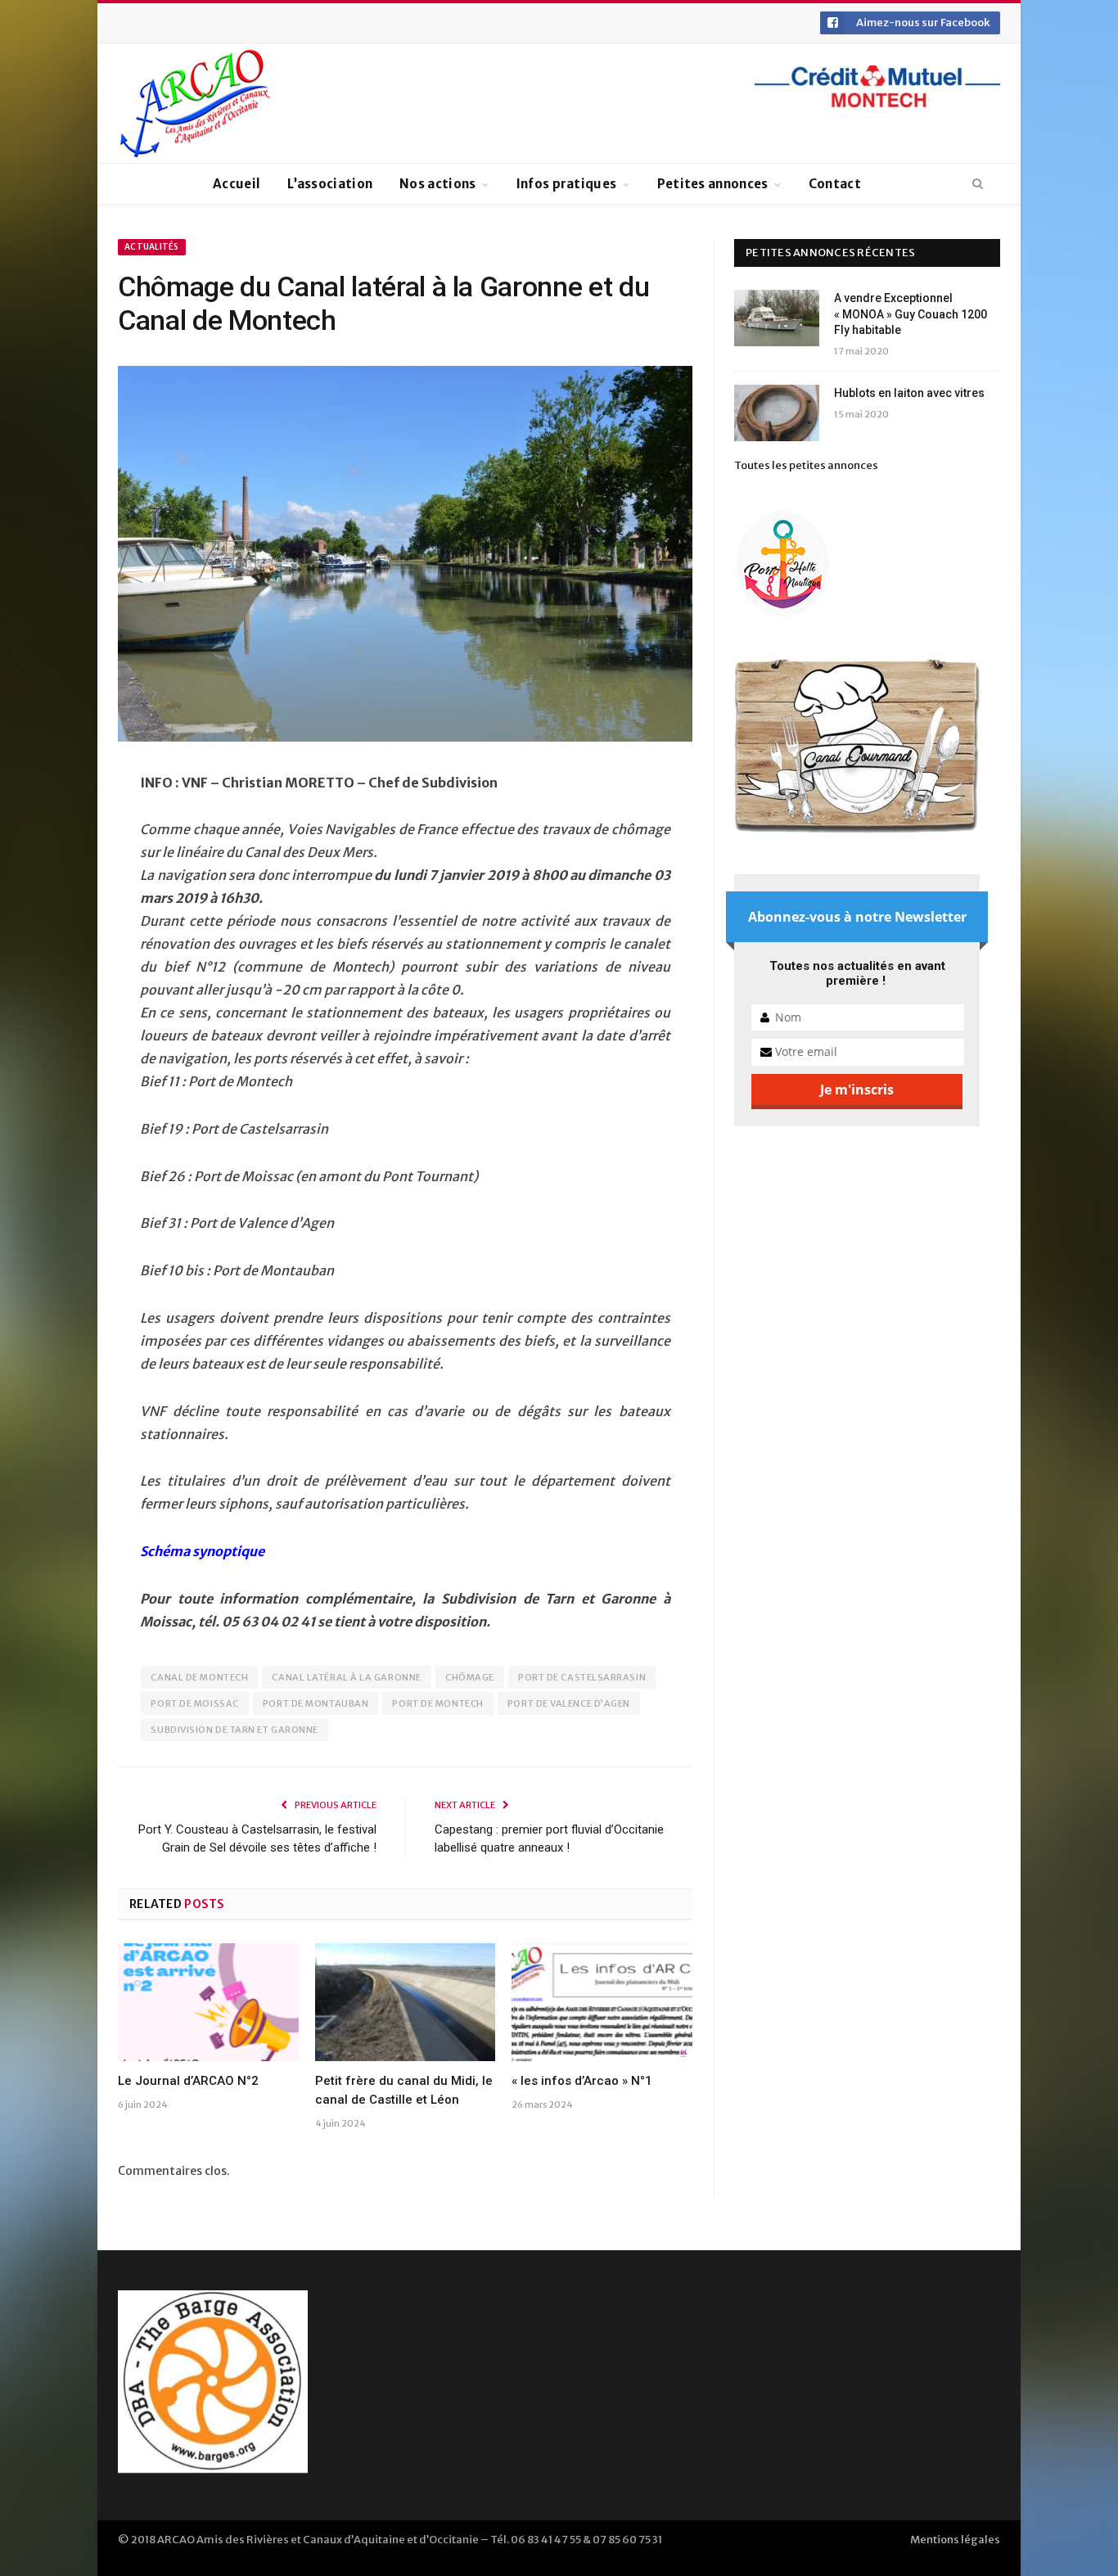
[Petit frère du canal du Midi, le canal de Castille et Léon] (406, 2002)
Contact (835, 184)
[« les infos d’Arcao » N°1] (602, 2002)
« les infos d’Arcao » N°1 (582, 2081)
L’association (330, 184)
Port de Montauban (316, 1703)
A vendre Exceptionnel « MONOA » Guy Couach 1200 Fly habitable (911, 314)
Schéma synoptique (202, 1551)
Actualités (152, 247)
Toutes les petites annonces (806, 465)
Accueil (237, 184)
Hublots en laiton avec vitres (909, 393)
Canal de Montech (199, 1677)
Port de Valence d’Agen (569, 1703)
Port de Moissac (194, 1703)
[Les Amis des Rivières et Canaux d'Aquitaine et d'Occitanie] (196, 103)
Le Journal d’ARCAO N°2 (188, 2081)
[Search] (978, 184)
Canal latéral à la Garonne (346, 1677)
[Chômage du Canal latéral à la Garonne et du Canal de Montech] (405, 556)
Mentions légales (955, 2540)
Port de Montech (437, 1703)
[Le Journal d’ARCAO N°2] (208, 2002)
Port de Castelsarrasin (582, 1677)
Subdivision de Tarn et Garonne (234, 1730)
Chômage (470, 1677)
